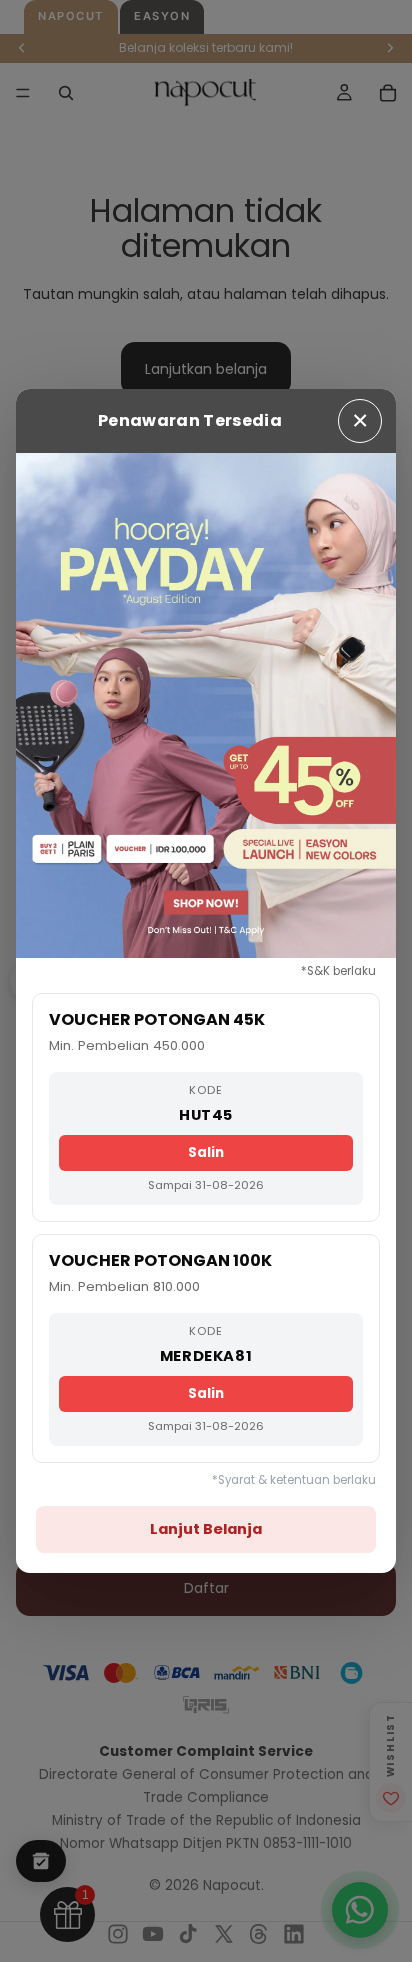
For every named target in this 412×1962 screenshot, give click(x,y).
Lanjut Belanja (206, 1529)
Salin (206, 1152)
